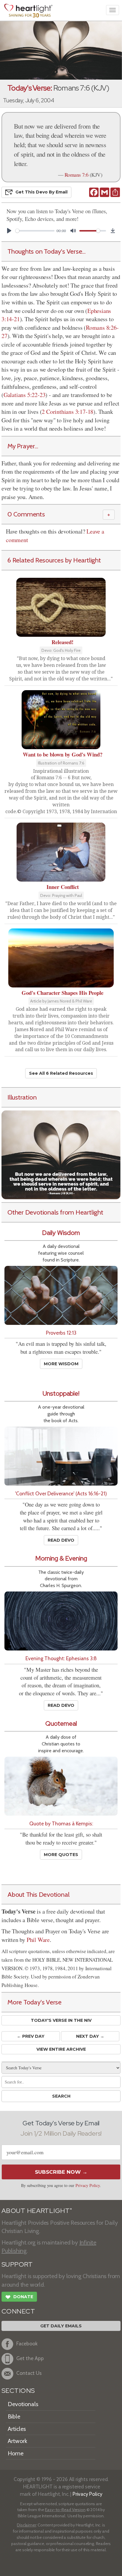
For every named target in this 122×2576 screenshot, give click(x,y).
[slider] (35, 231)
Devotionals (23, 2404)
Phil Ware (38, 1940)
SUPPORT (17, 2264)
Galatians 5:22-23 (25, 395)
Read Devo (61, 1540)
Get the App (30, 2358)
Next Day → (90, 2036)
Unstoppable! (61, 1393)
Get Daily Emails (61, 2326)
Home (16, 2453)
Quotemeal (61, 1723)
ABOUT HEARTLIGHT (37, 2211)
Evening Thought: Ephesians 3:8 (61, 1658)
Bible (14, 2416)
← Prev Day (31, 2036)
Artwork (17, 2441)
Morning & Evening (61, 1558)
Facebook (27, 2344)
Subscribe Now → (61, 2172)
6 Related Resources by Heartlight (54, 560)
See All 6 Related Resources (61, 1073)
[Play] (9, 231)
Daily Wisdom (61, 1233)
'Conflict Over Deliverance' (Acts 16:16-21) (61, 1493)
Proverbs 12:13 (61, 1333)
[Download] (113, 231)
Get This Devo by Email (41, 192)
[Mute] (73, 231)
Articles (17, 2429)
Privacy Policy (88, 2185)
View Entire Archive (61, 2049)
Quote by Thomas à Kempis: (61, 1823)
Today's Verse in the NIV (61, 2020)
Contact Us (29, 2373)
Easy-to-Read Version (65, 2510)
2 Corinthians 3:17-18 (68, 412)
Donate (19, 2297)
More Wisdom (61, 1364)
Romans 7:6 (77, 175)
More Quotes (61, 1855)
